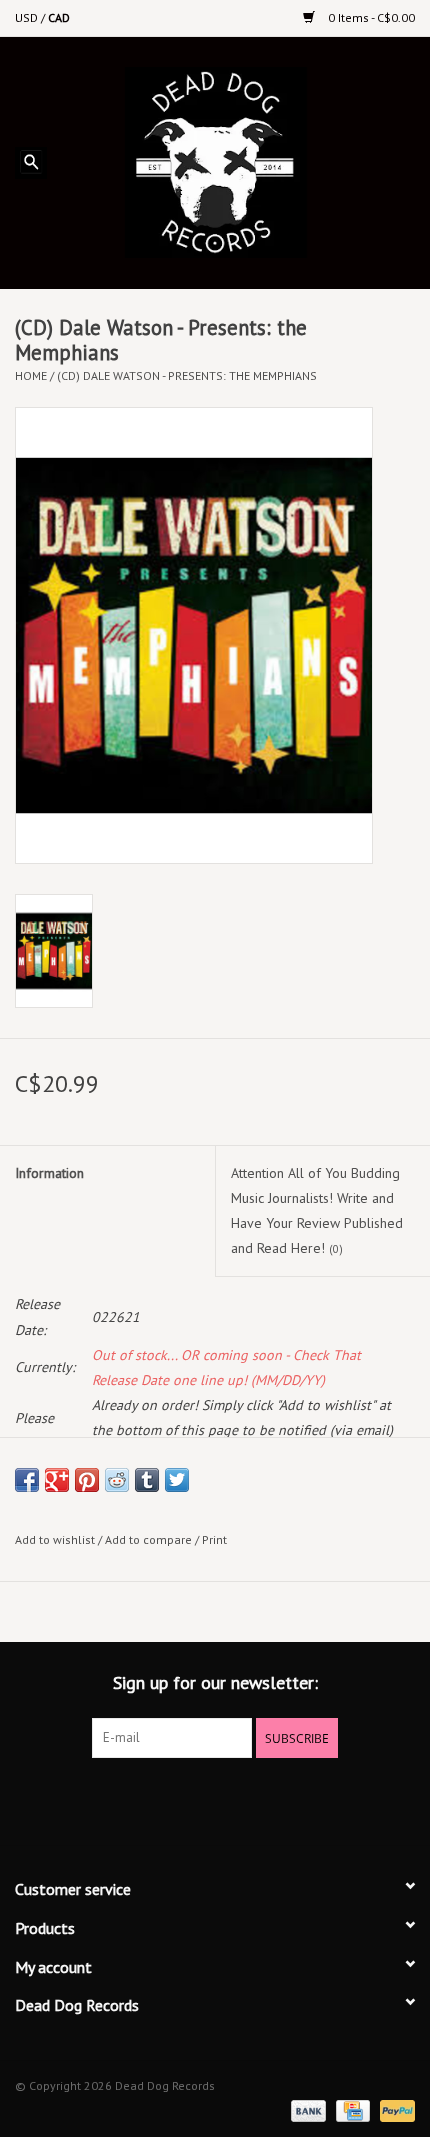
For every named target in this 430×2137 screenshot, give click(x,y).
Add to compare (150, 1539)
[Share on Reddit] (117, 1480)
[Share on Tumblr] (147, 1480)
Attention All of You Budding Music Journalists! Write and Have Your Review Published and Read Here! (317, 1211)
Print (214, 1539)
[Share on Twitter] (177, 1480)
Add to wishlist (55, 1539)
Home (31, 375)
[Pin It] (87, 1480)
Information (49, 1173)
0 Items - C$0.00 (370, 17)
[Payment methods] (306, 2109)
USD (28, 17)
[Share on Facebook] (27, 1480)
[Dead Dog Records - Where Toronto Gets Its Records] (245, 161)
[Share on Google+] (57, 1480)
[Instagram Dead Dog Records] (269, 1799)
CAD (59, 17)
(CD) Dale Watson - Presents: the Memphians (187, 375)
